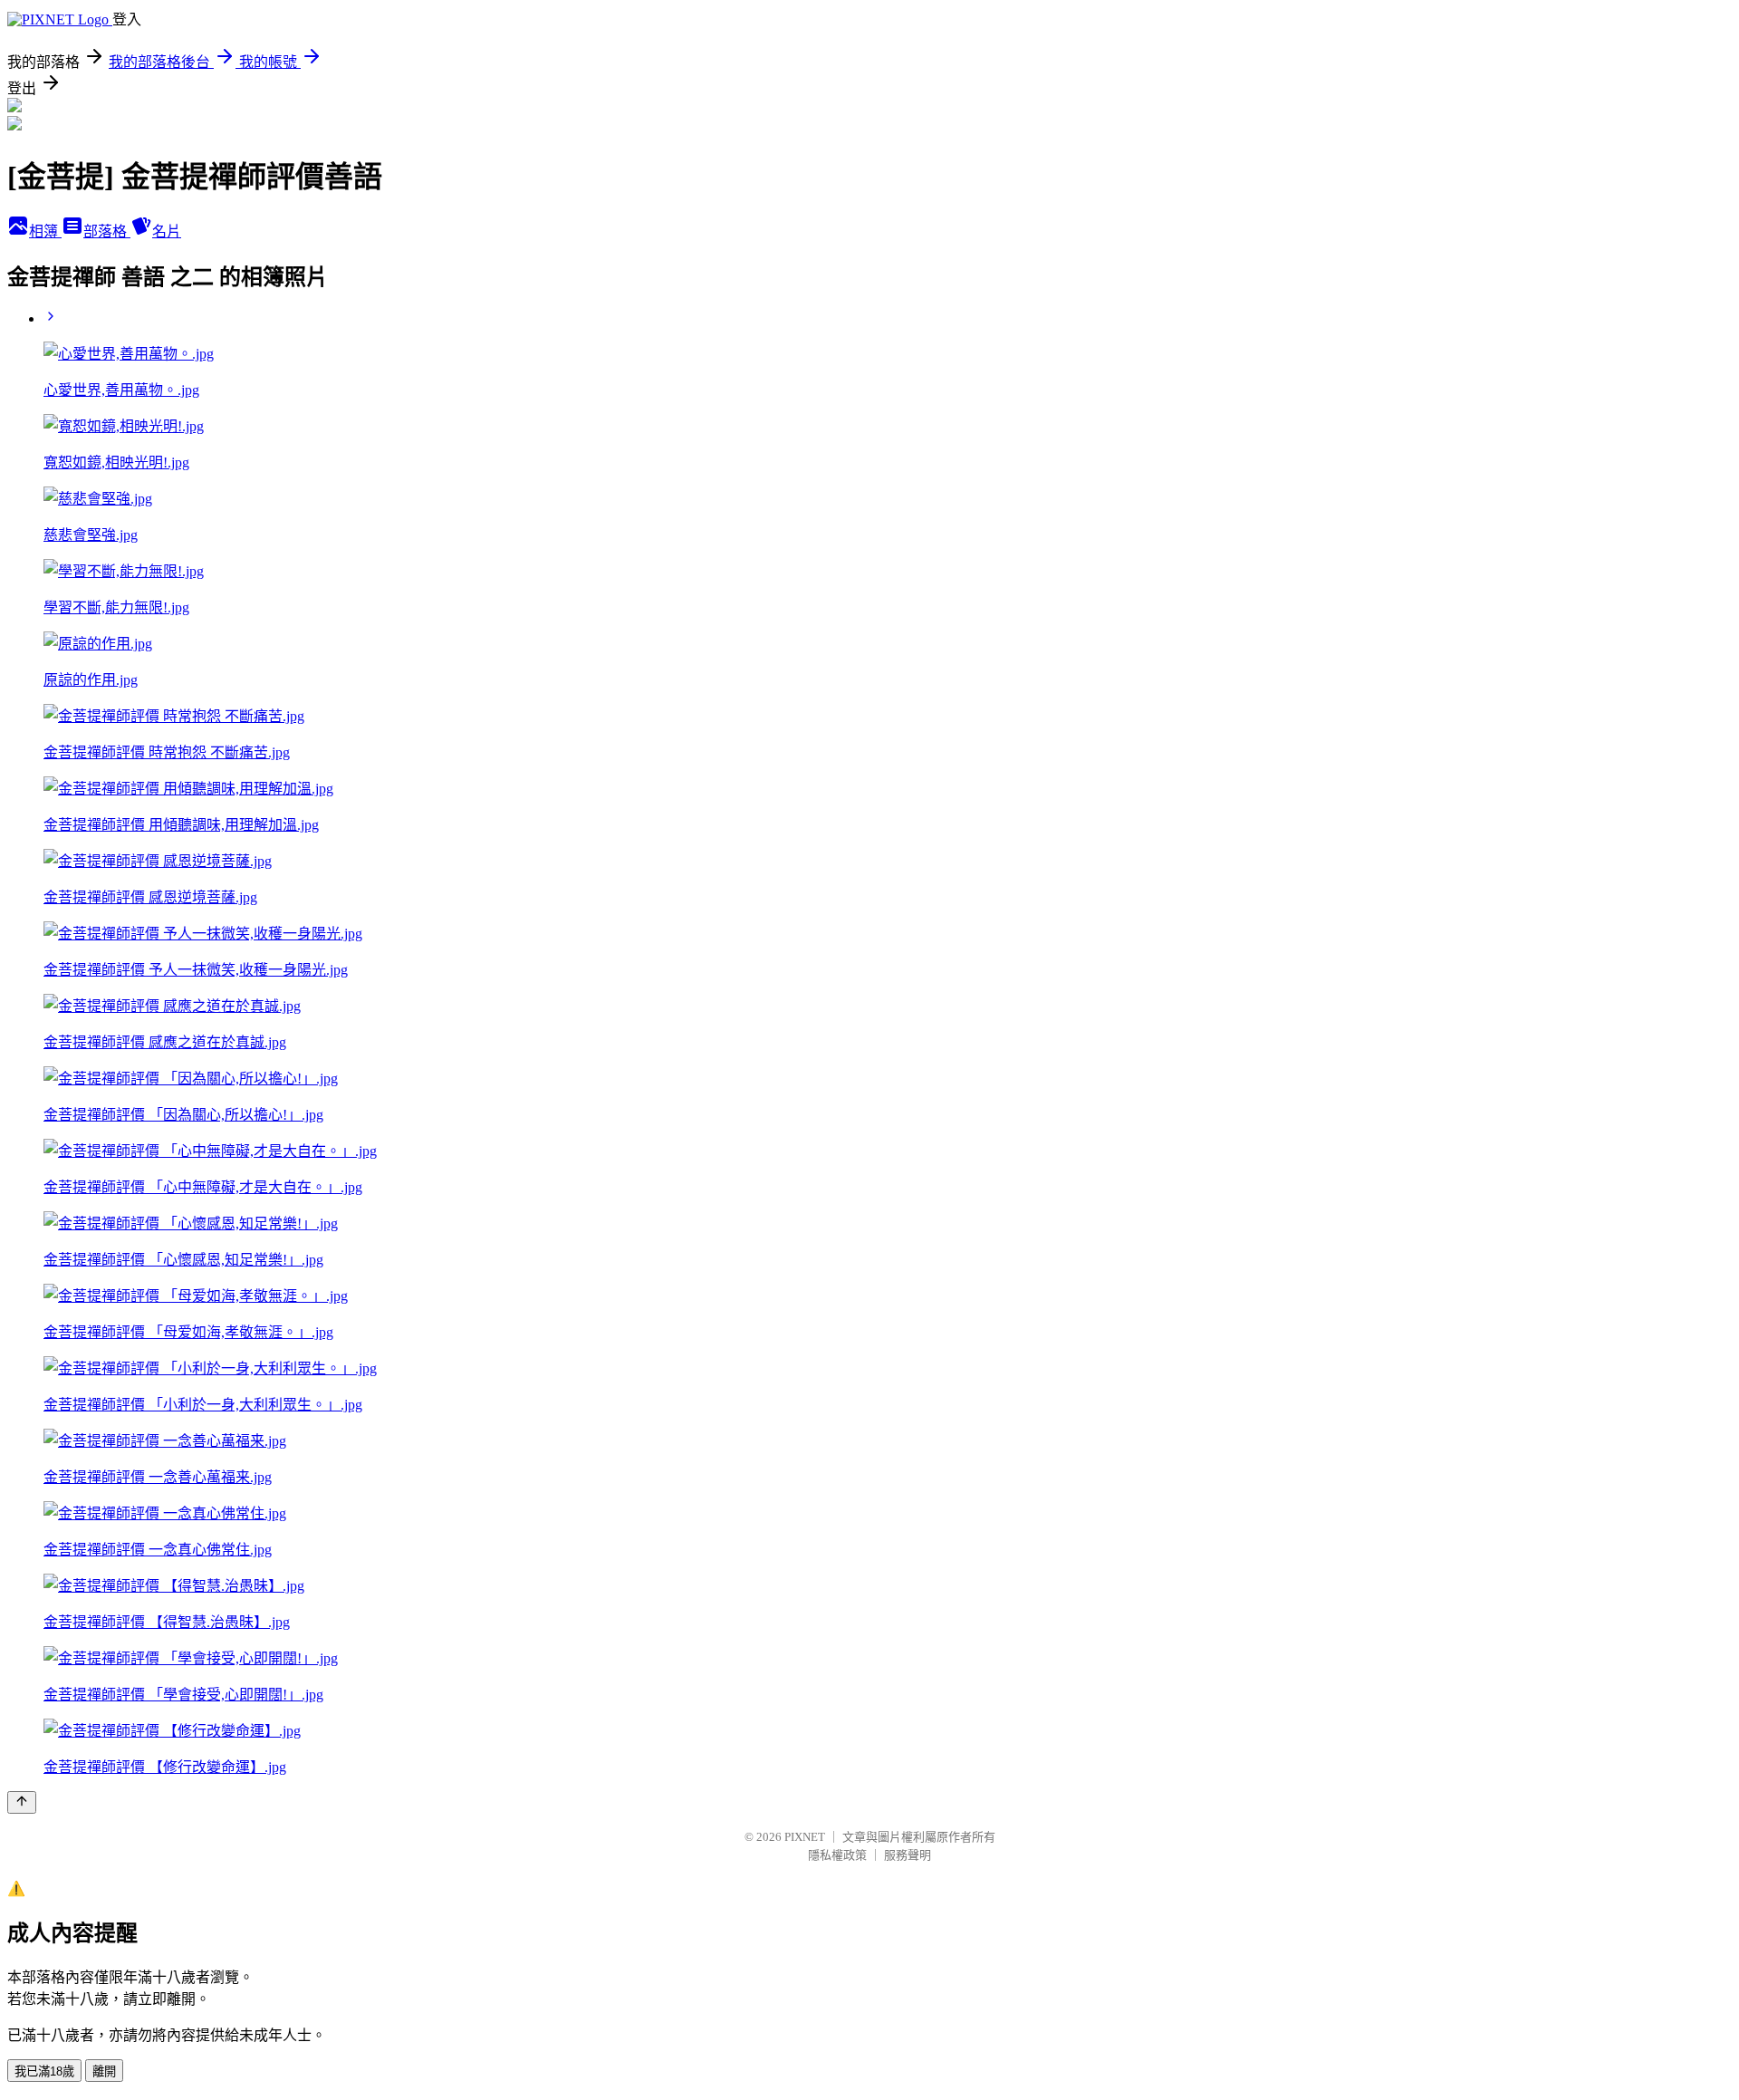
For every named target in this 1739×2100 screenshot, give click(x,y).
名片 (167, 231)
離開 (104, 2071)
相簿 (45, 231)
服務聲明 (908, 1855)
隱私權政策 (837, 1855)
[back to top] (22, 1802)
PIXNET (805, 1837)
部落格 (107, 231)
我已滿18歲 (44, 2071)
